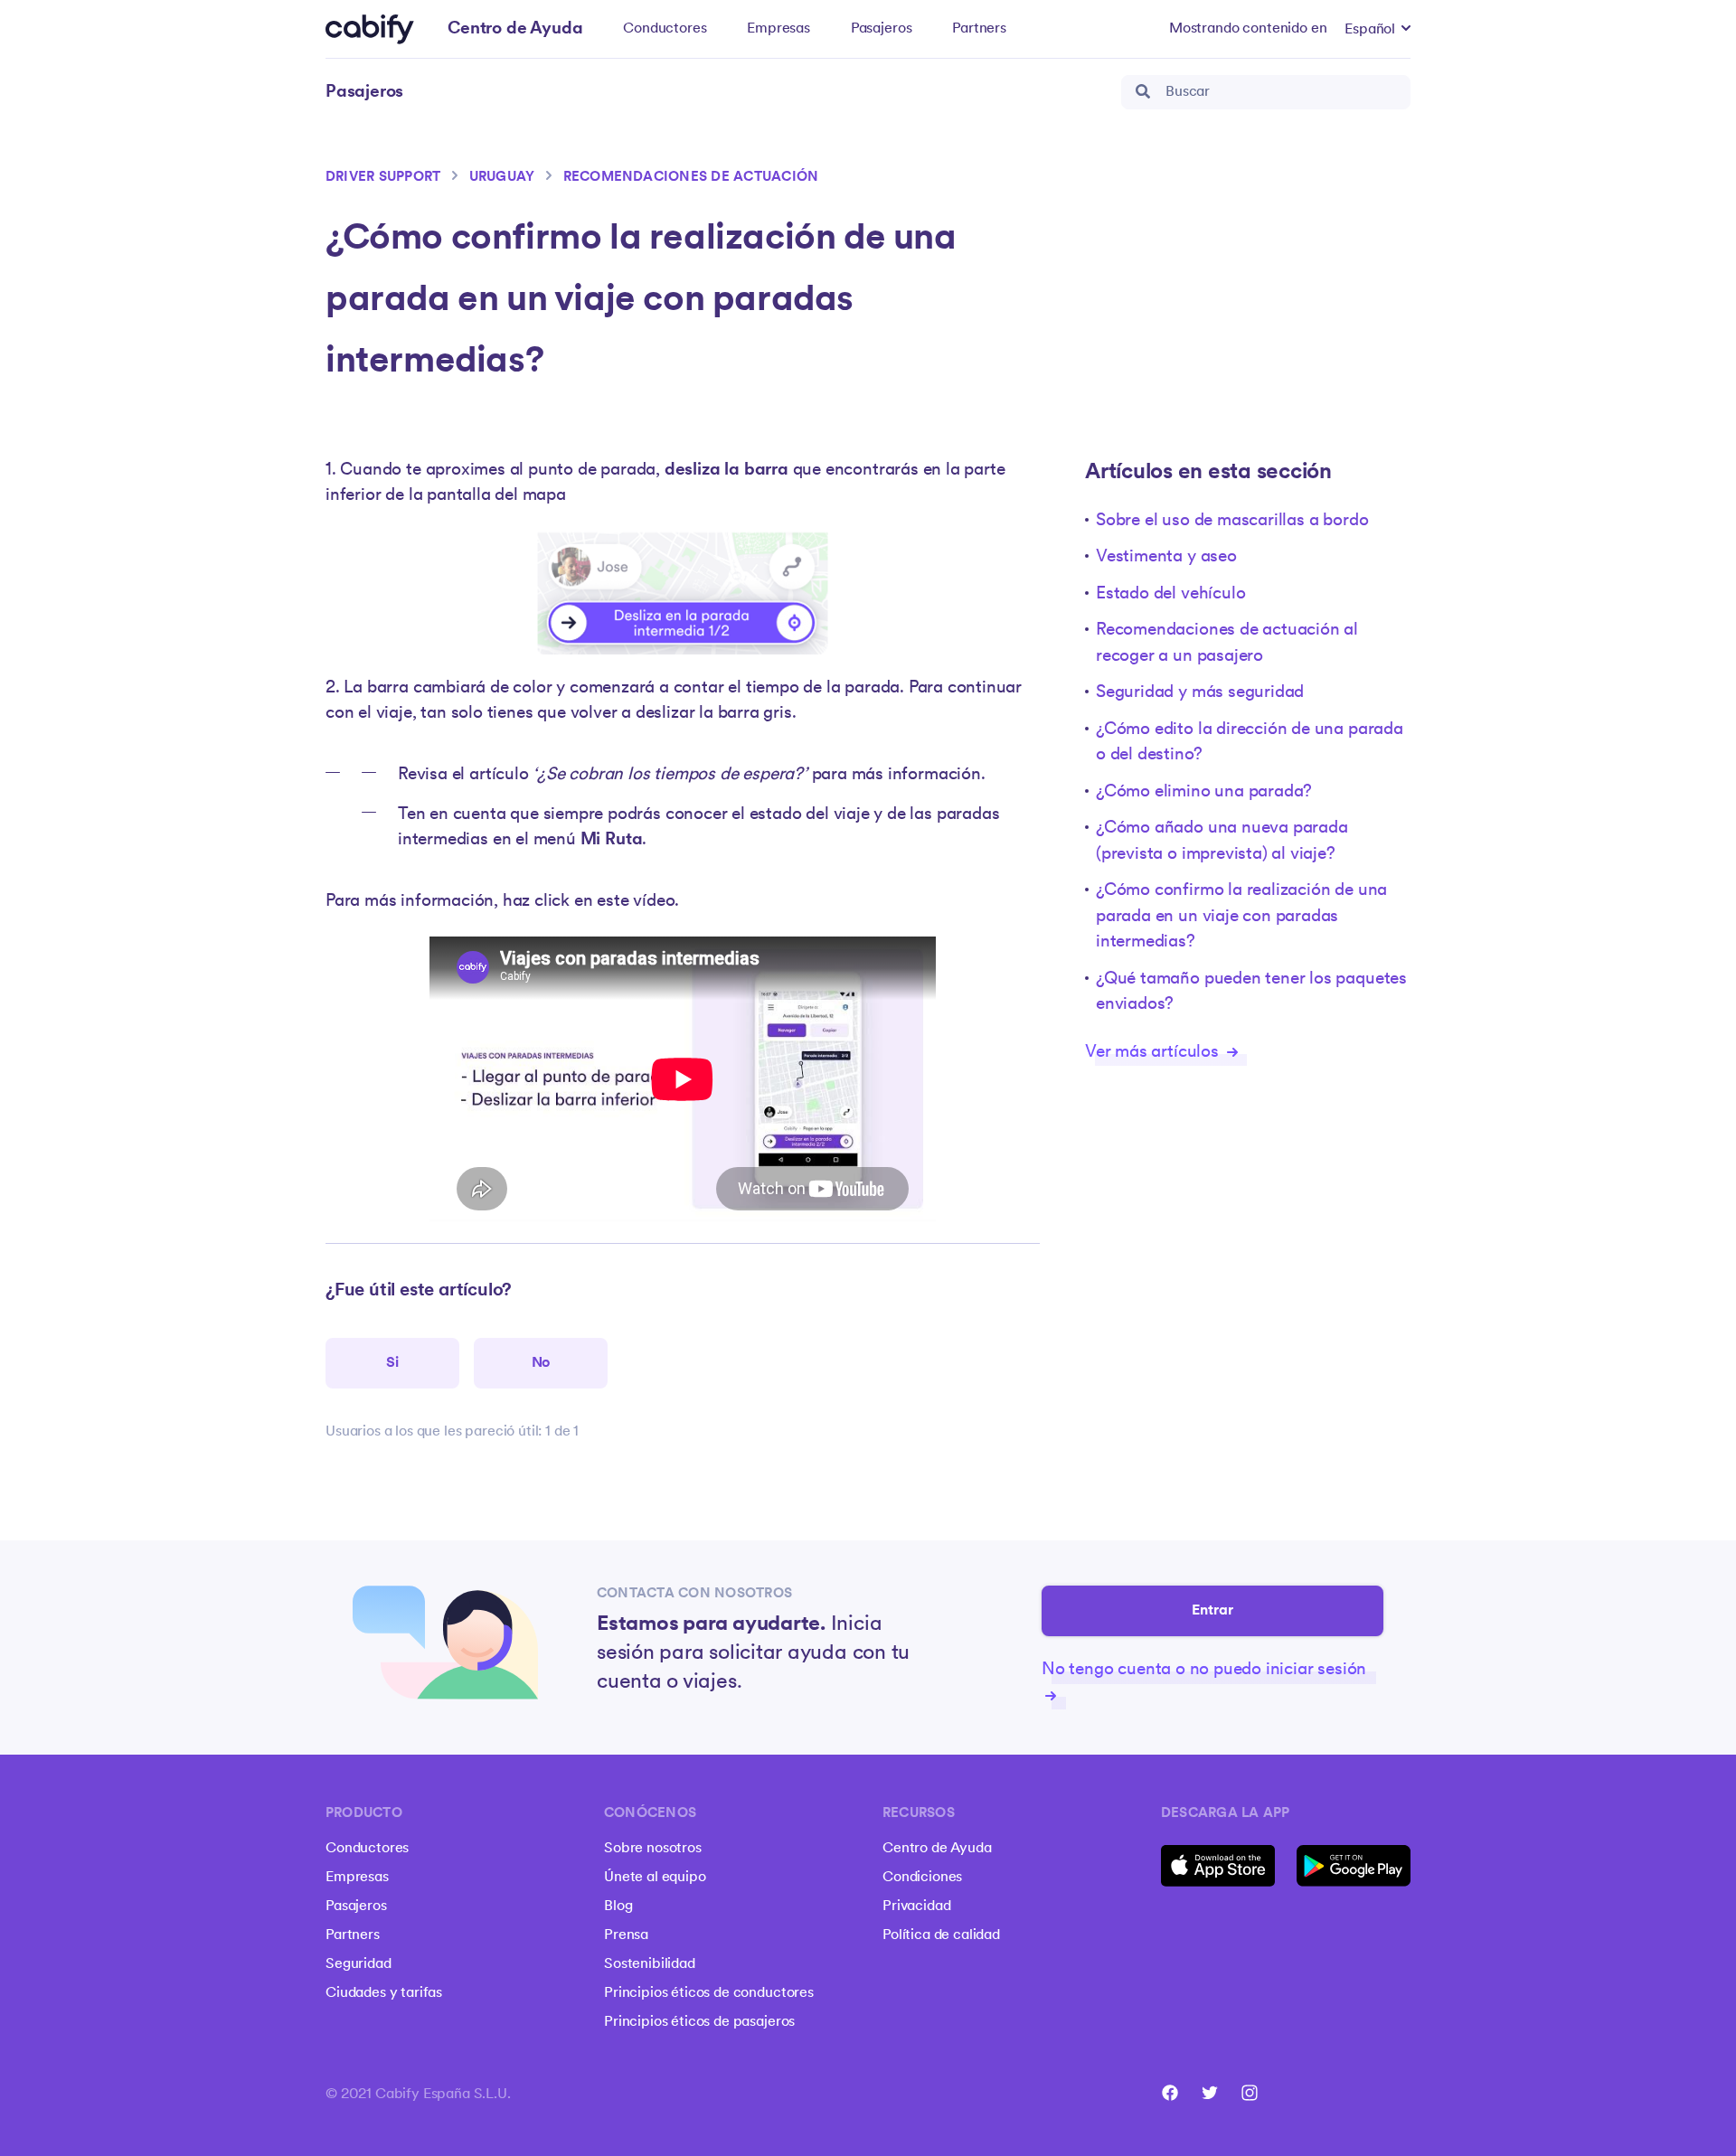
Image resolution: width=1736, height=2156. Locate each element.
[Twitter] (1210, 2093)
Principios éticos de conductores (709, 1993)
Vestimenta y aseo (1166, 557)
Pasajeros (882, 29)
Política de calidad (941, 1935)
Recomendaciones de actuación (691, 178)
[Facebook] (1170, 2093)
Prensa (626, 1935)
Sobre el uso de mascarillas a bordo (1232, 521)
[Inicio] (370, 29)
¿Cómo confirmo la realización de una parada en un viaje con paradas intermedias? (1241, 917)
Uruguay (502, 178)
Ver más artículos (1154, 1053)
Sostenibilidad (650, 1964)
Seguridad (359, 1964)
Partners (979, 29)
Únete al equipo (655, 1878)
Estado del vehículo (1170, 594)
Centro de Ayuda (937, 1849)
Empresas (778, 29)
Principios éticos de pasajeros (699, 2022)
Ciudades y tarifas (384, 1993)
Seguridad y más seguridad (1200, 693)
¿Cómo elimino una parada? (1204, 792)
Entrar (1213, 1611)
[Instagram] (1250, 2093)
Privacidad (916, 1907)
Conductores (665, 29)
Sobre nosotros (653, 1849)
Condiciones (922, 1878)
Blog (618, 1907)
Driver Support (383, 178)
